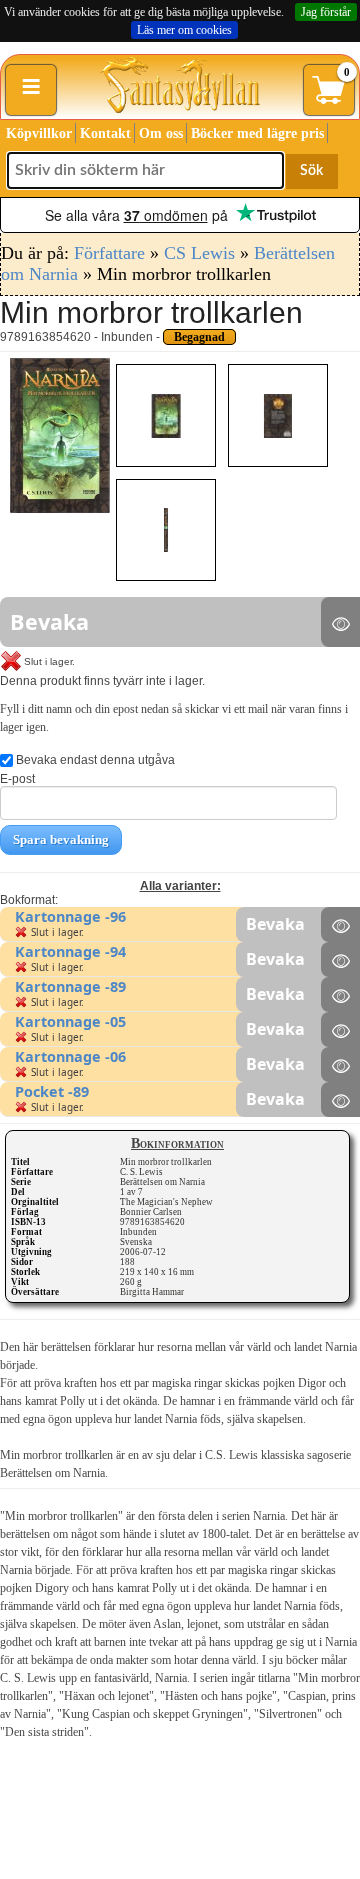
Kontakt (105, 133)
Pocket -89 (52, 1091)
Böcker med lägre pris (257, 133)
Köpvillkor (39, 133)
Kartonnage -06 (70, 1056)
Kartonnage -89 (70, 986)
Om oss (161, 133)
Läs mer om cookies (184, 30)
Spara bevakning (61, 839)
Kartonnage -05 (70, 1021)
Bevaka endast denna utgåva (94, 760)
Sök (311, 171)
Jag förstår (326, 12)
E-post (17, 779)
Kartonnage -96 (70, 916)
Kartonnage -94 (70, 951)
